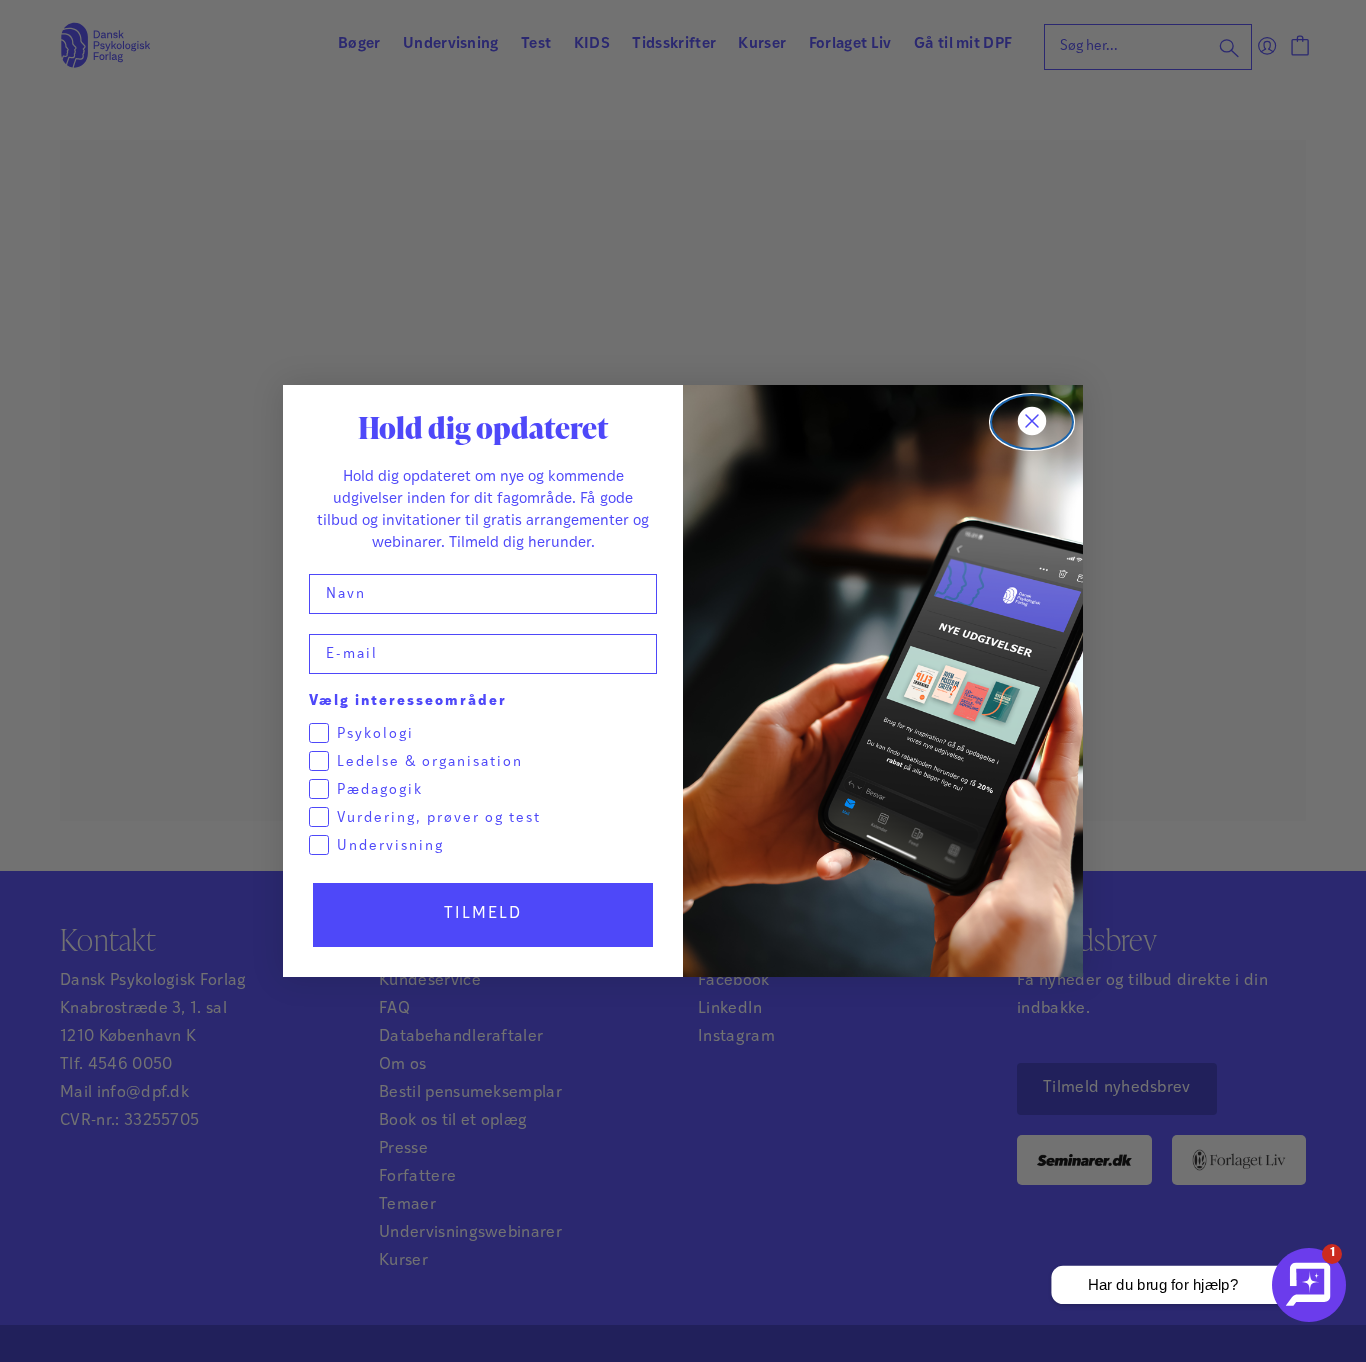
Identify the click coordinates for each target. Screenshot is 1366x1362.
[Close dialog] (1032, 422)
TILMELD (483, 914)
